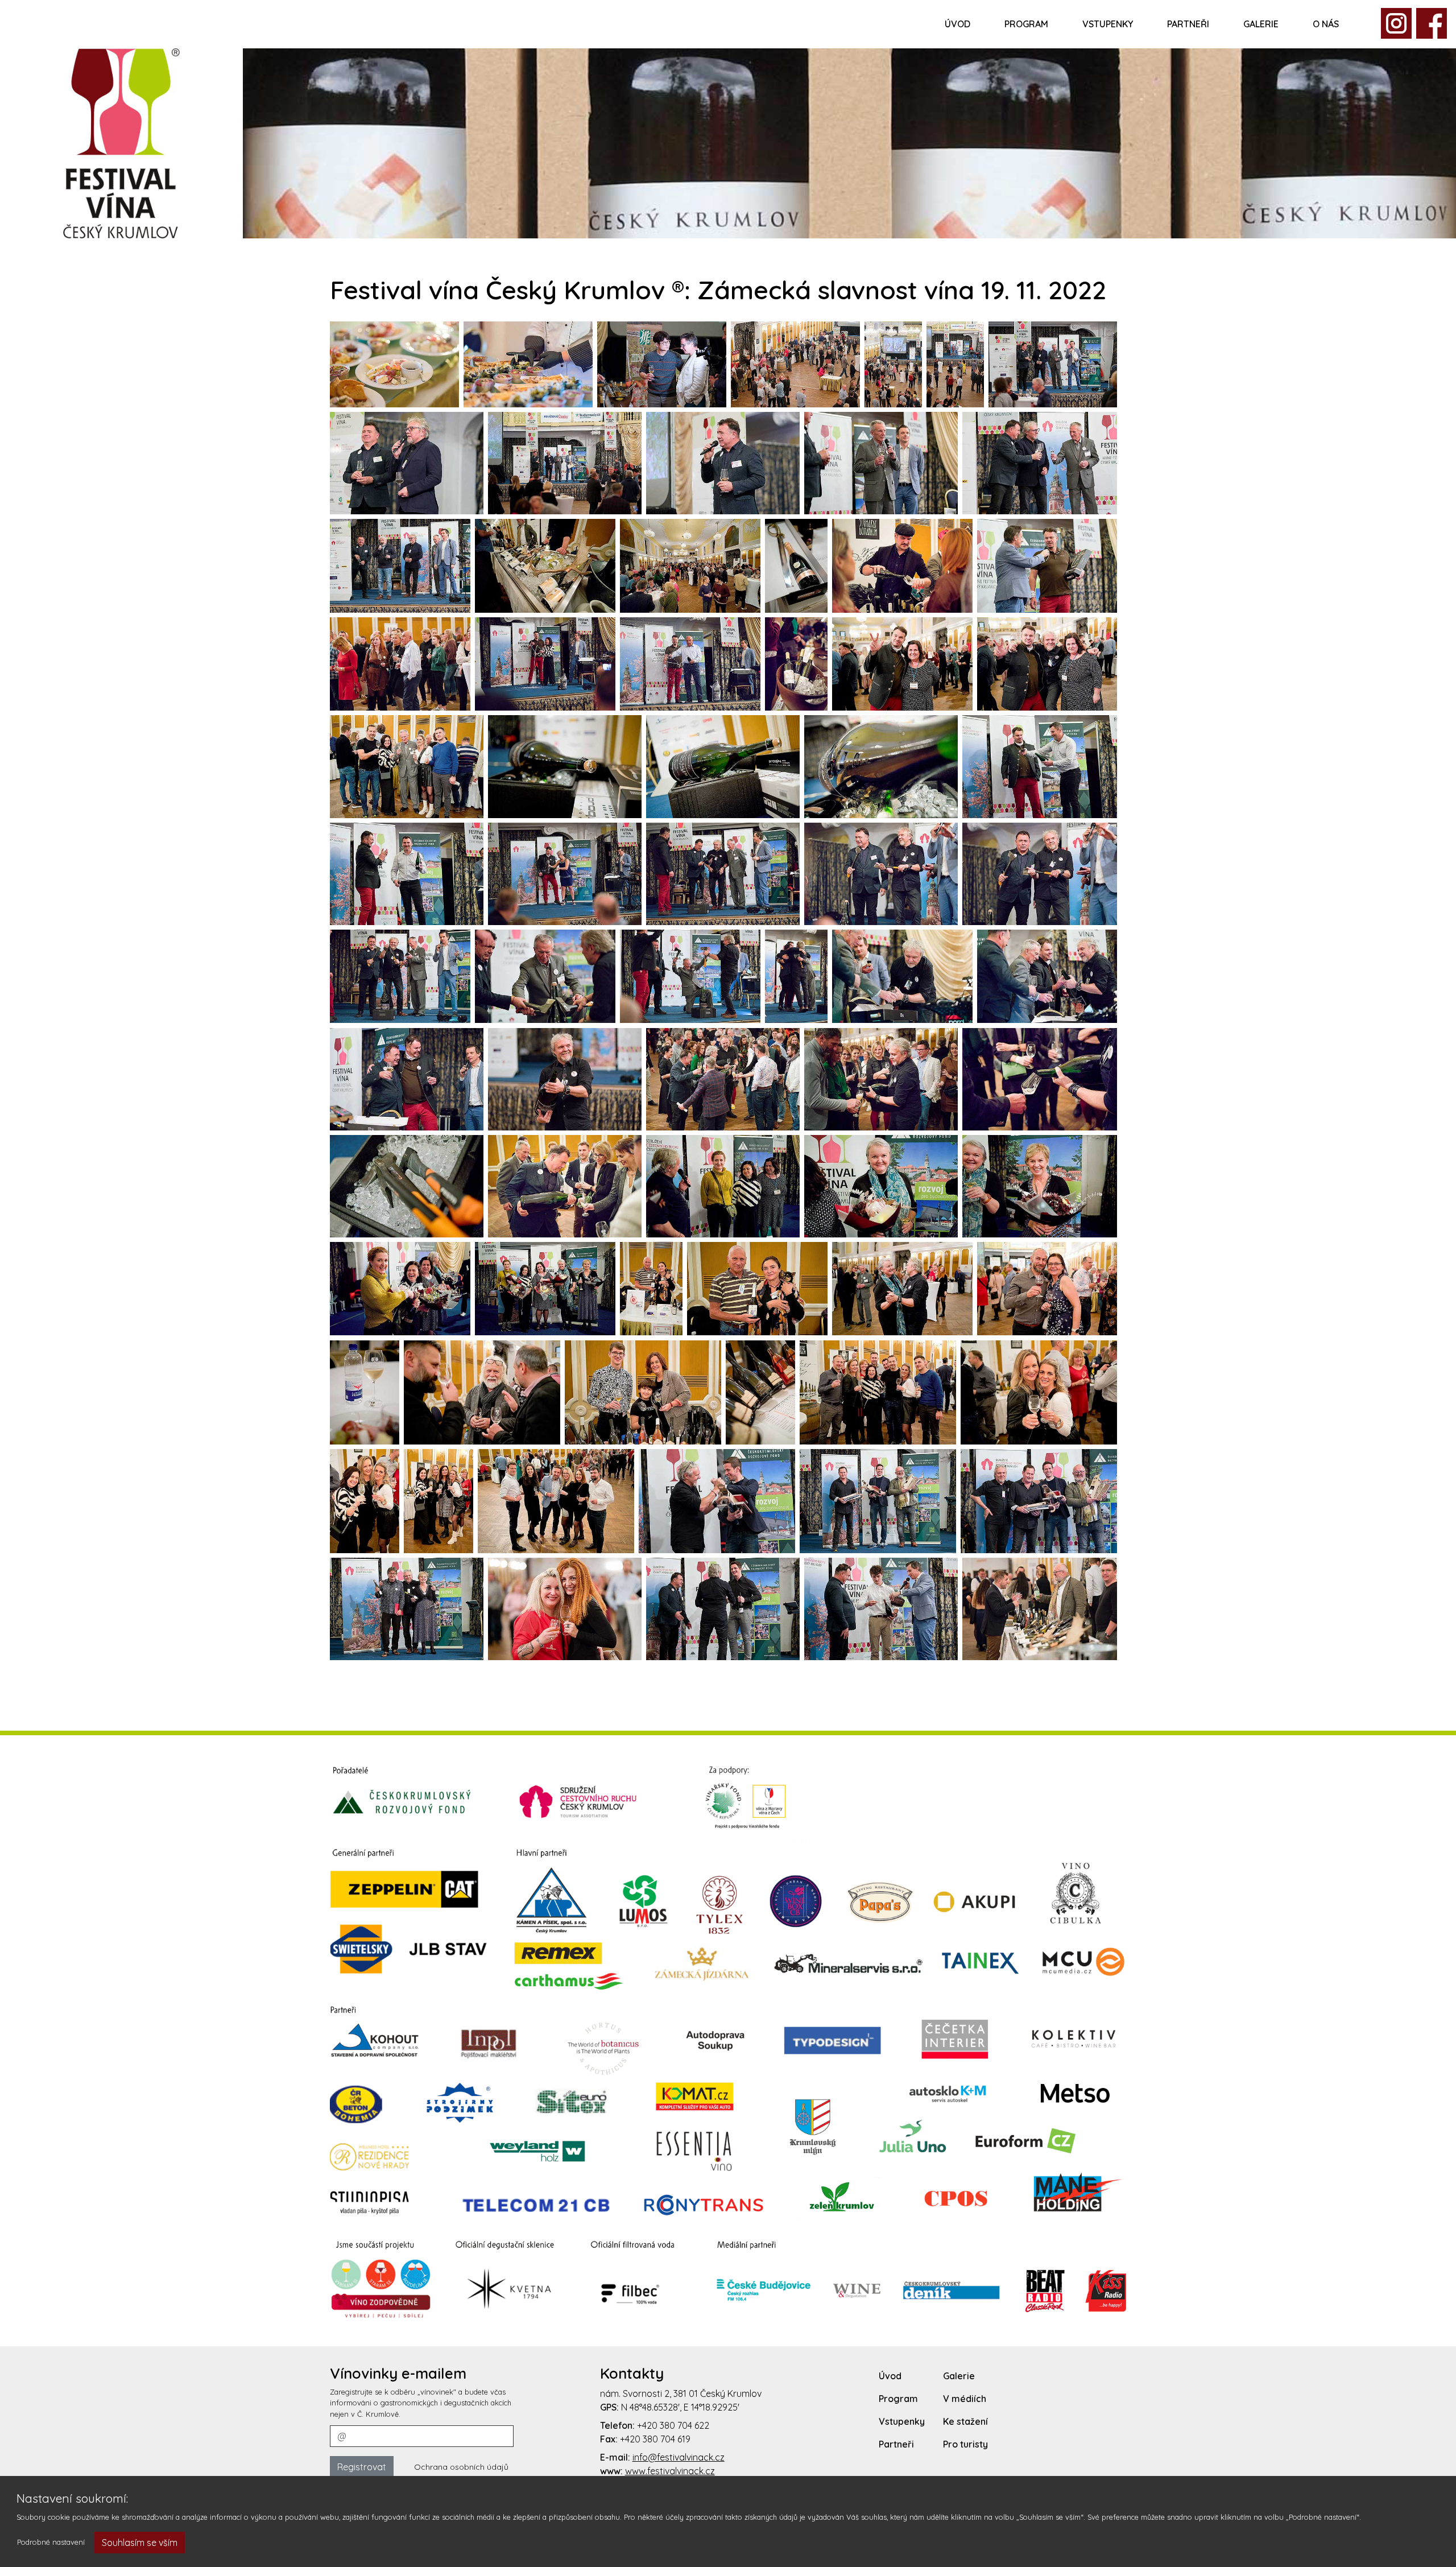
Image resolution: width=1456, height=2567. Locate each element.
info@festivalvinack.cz (679, 2457)
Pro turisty (965, 2444)
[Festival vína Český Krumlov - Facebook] (1396, 22)
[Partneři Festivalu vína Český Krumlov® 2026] (728, 2041)
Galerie (1261, 24)
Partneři (1188, 24)
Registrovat (362, 2467)
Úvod (957, 24)
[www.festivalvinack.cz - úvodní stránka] (121, 142)
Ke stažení (965, 2421)
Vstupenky (1108, 24)
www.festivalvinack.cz (670, 2471)
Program (1026, 24)
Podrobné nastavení (51, 2542)
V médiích (965, 2399)
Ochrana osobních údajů (461, 2467)
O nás (1326, 24)
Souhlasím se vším (140, 2543)
